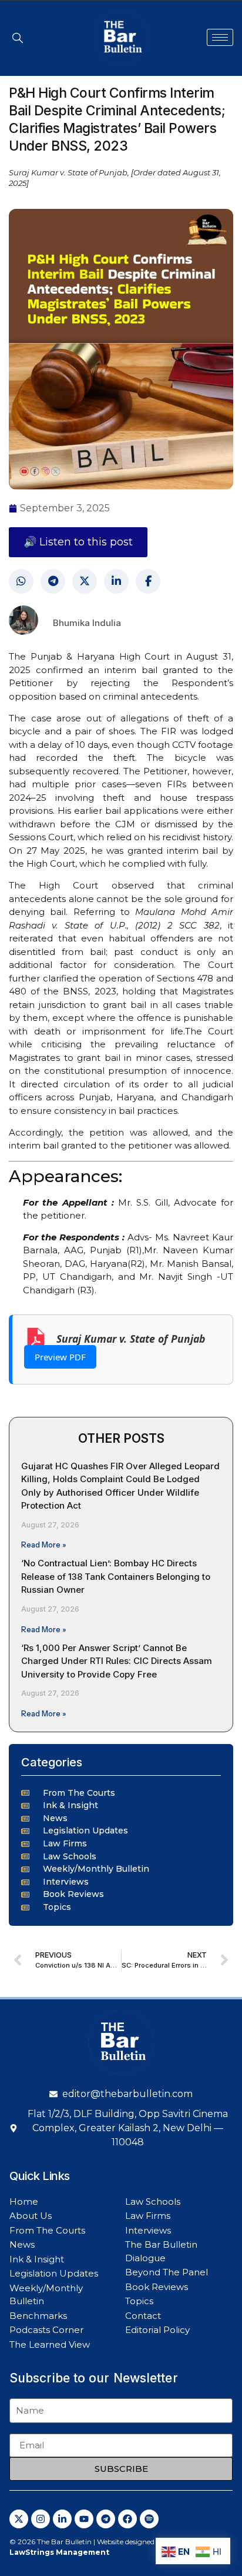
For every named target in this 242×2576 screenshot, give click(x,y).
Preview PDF (60, 1357)
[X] (85, 581)
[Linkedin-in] (62, 2519)
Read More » (44, 1545)
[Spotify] (149, 2519)
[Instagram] (41, 2519)
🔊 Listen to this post (78, 542)
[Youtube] (84, 2519)
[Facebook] (148, 581)
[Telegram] (53, 581)
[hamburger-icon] (220, 37)
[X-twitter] (19, 2519)
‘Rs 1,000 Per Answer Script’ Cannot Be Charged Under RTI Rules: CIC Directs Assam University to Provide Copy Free (117, 1661)
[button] (18, 38)
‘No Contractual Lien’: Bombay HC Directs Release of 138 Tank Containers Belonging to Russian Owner (116, 1576)
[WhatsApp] (21, 581)
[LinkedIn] (116, 581)
